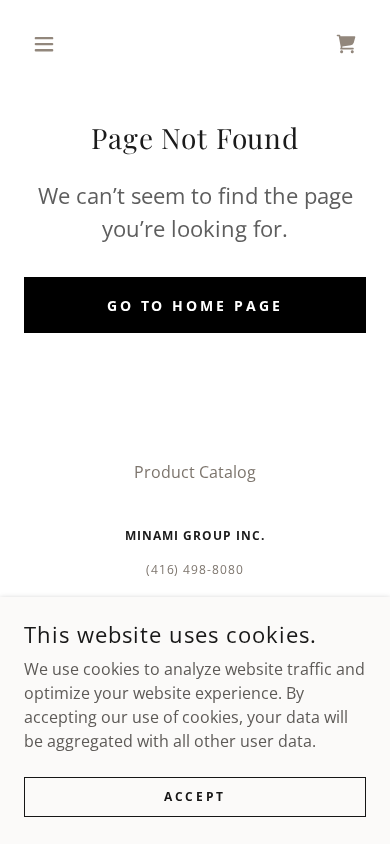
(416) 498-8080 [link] (195, 569)
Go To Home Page (195, 305)
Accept (194, 796)
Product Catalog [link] (195, 472)
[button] (49, 44)
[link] (346, 44)
